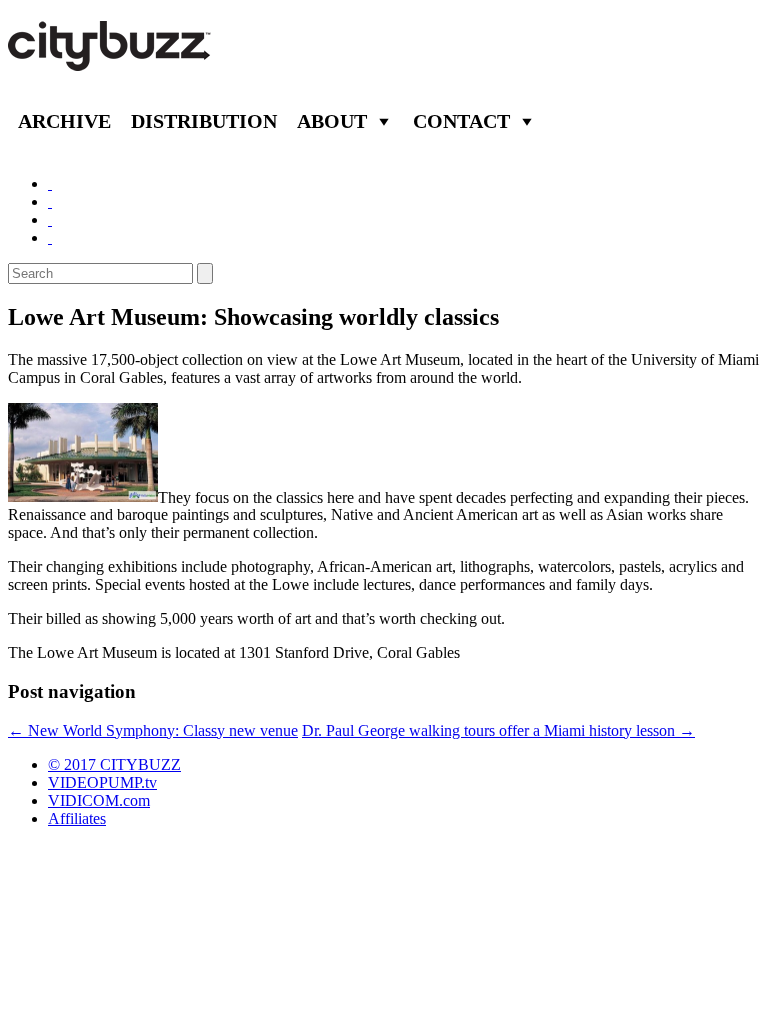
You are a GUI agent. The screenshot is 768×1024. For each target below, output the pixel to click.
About (332, 121)
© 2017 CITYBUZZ (114, 764)
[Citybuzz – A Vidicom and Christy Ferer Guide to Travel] (111, 60)
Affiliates (77, 818)
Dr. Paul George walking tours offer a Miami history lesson (498, 730)
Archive (64, 121)
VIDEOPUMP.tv (102, 782)
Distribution (204, 121)
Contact (461, 121)
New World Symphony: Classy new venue (153, 730)
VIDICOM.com (99, 800)
